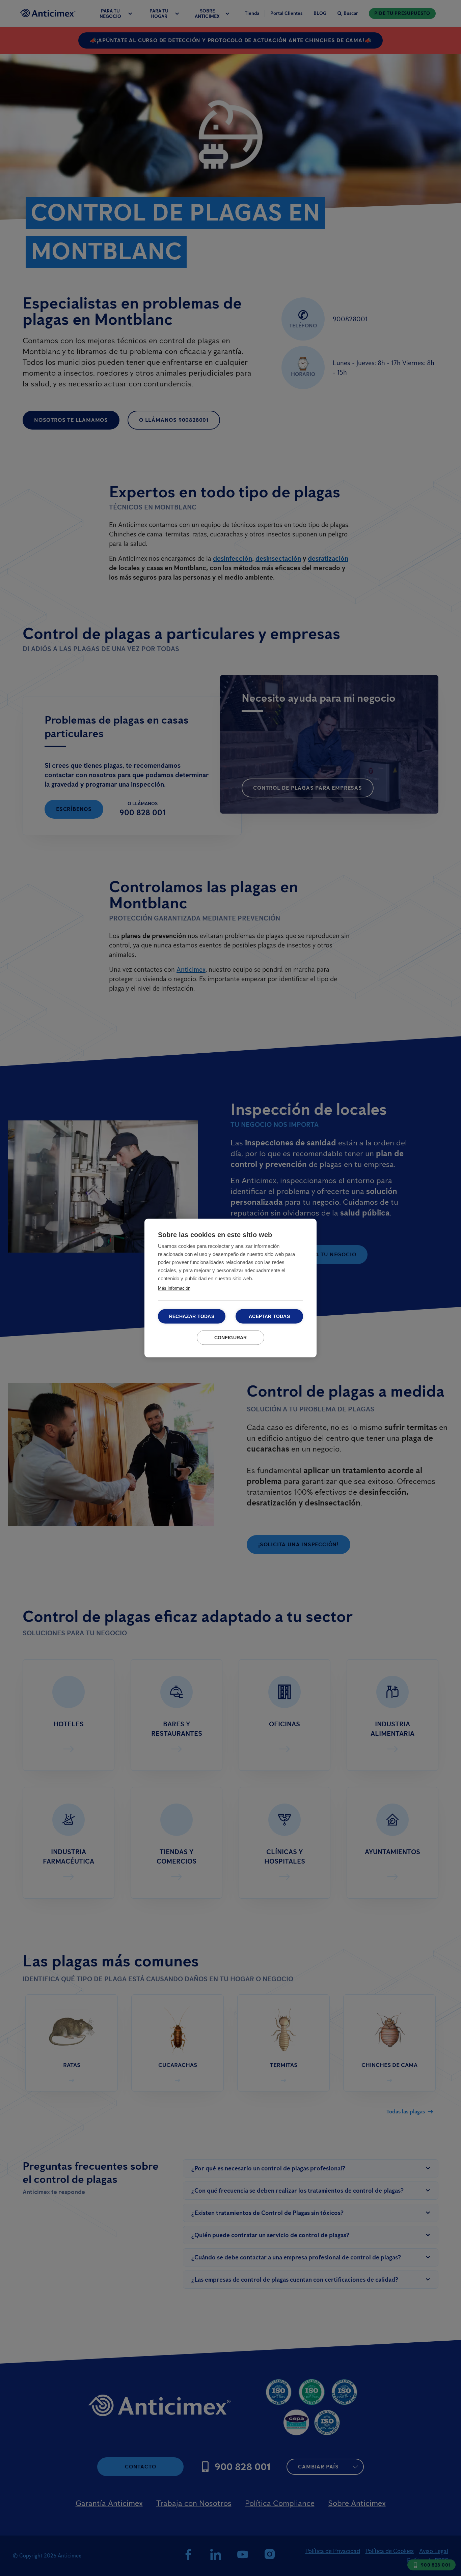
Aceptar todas (269, 1316)
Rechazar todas (192, 1316)
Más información (174, 1288)
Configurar (231, 1338)
